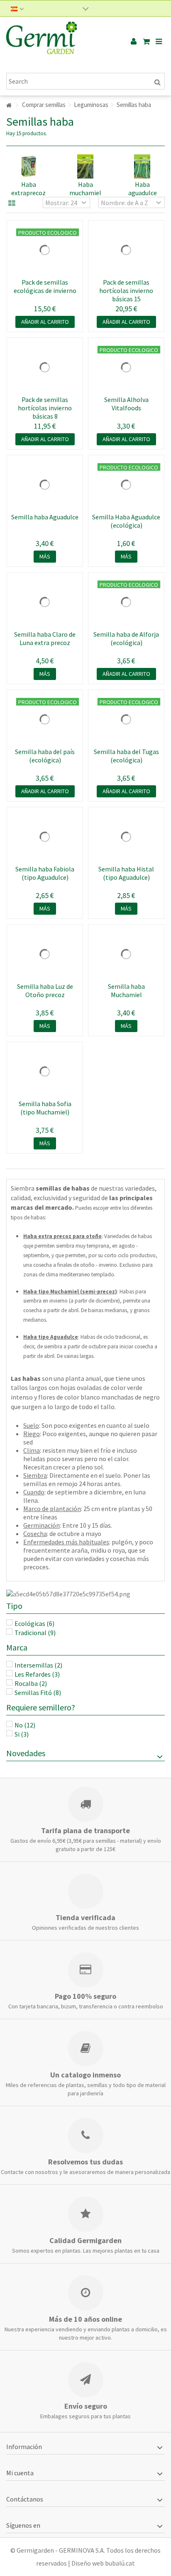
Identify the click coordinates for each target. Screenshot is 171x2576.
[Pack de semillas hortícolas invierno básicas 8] (45, 367)
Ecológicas (34, 1623)
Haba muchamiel (85, 189)
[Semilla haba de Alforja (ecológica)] (126, 602)
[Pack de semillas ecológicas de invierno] (45, 250)
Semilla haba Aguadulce (45, 517)
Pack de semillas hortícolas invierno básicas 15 (126, 290)
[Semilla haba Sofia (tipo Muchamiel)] (45, 1072)
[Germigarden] (59, 42)
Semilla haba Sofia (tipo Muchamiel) (45, 1108)
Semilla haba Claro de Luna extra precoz (45, 638)
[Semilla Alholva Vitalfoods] (126, 367)
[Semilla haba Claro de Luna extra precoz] (45, 602)
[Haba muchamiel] (85, 166)
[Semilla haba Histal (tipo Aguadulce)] (126, 837)
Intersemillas (38, 1665)
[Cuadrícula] (12, 203)
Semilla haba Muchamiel (126, 990)
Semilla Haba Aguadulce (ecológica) (126, 521)
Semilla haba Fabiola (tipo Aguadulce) (45, 873)
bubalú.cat (120, 2563)
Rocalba (31, 1683)
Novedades (26, 1753)
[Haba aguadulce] (143, 166)
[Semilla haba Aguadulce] (45, 485)
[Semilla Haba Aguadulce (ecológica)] (126, 485)
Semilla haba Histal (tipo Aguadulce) (126, 873)
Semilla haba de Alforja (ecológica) (126, 638)
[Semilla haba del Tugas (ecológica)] (126, 720)
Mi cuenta (20, 2473)
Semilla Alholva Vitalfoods (126, 404)
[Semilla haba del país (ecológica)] (45, 720)
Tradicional (35, 1633)
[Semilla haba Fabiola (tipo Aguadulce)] (45, 837)
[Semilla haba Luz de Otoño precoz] (45, 954)
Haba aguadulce (143, 189)
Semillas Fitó (38, 1693)
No (25, 1725)
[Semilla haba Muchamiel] (126, 954)
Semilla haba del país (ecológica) (45, 756)
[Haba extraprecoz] (28, 166)
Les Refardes (37, 1674)
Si (22, 1734)
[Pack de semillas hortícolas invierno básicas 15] (126, 250)
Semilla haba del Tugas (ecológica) (126, 756)
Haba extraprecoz (28, 189)
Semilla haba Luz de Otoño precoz (45, 990)
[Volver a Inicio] (9, 105)
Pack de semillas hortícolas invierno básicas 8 (45, 408)
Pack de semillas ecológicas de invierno (45, 286)
